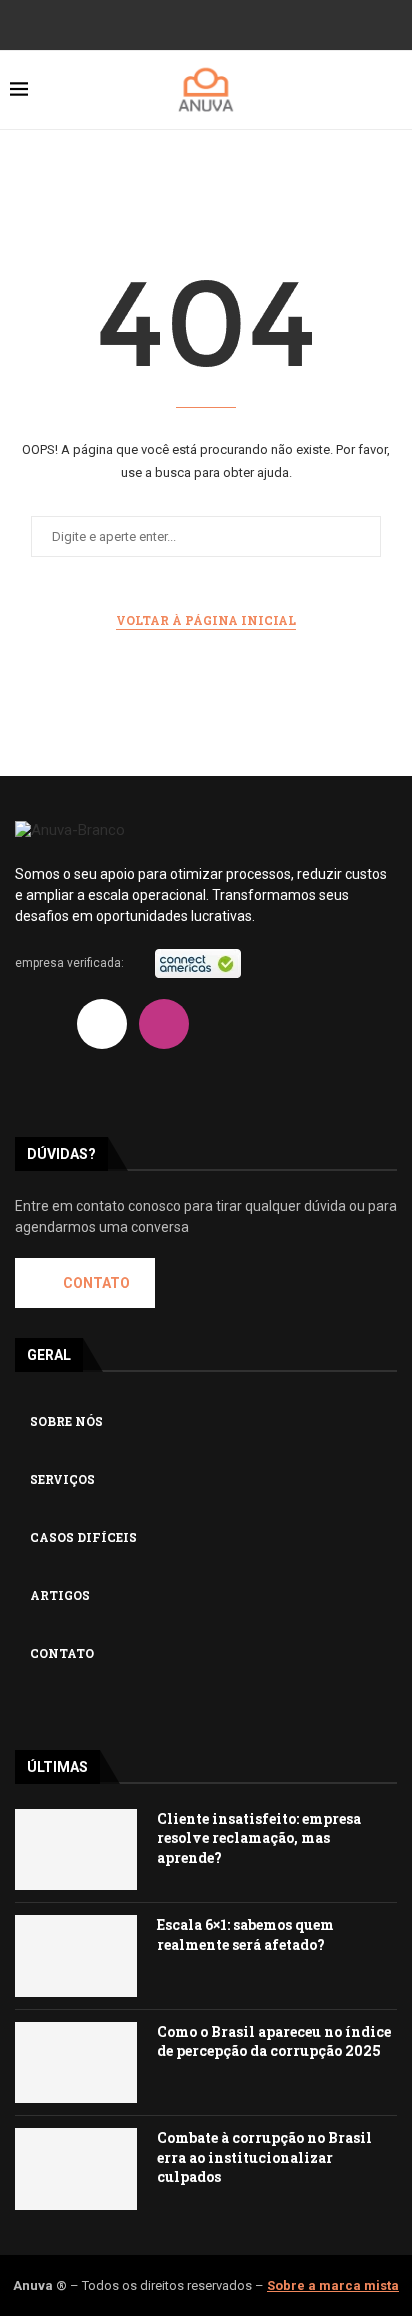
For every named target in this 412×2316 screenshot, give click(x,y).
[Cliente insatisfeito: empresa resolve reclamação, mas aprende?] (76, 1849)
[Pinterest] (273, 23)
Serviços (62, 1479)
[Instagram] (219, 23)
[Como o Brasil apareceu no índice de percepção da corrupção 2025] (76, 2062)
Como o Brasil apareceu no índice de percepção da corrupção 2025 (274, 2041)
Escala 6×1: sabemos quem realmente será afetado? (245, 1934)
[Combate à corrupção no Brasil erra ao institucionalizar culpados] (76, 2168)
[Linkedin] (138, 23)
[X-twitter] (102, 1024)
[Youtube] (246, 23)
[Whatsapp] (40, 1078)
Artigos (60, 1595)
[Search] (392, 90)
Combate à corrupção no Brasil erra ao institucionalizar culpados (264, 2157)
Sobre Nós (66, 1421)
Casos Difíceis (83, 1537)
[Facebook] (165, 23)
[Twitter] (192, 23)
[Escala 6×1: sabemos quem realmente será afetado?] (76, 1955)
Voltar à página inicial (206, 620)
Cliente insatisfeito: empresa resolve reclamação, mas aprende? (259, 1838)
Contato (62, 1653)
